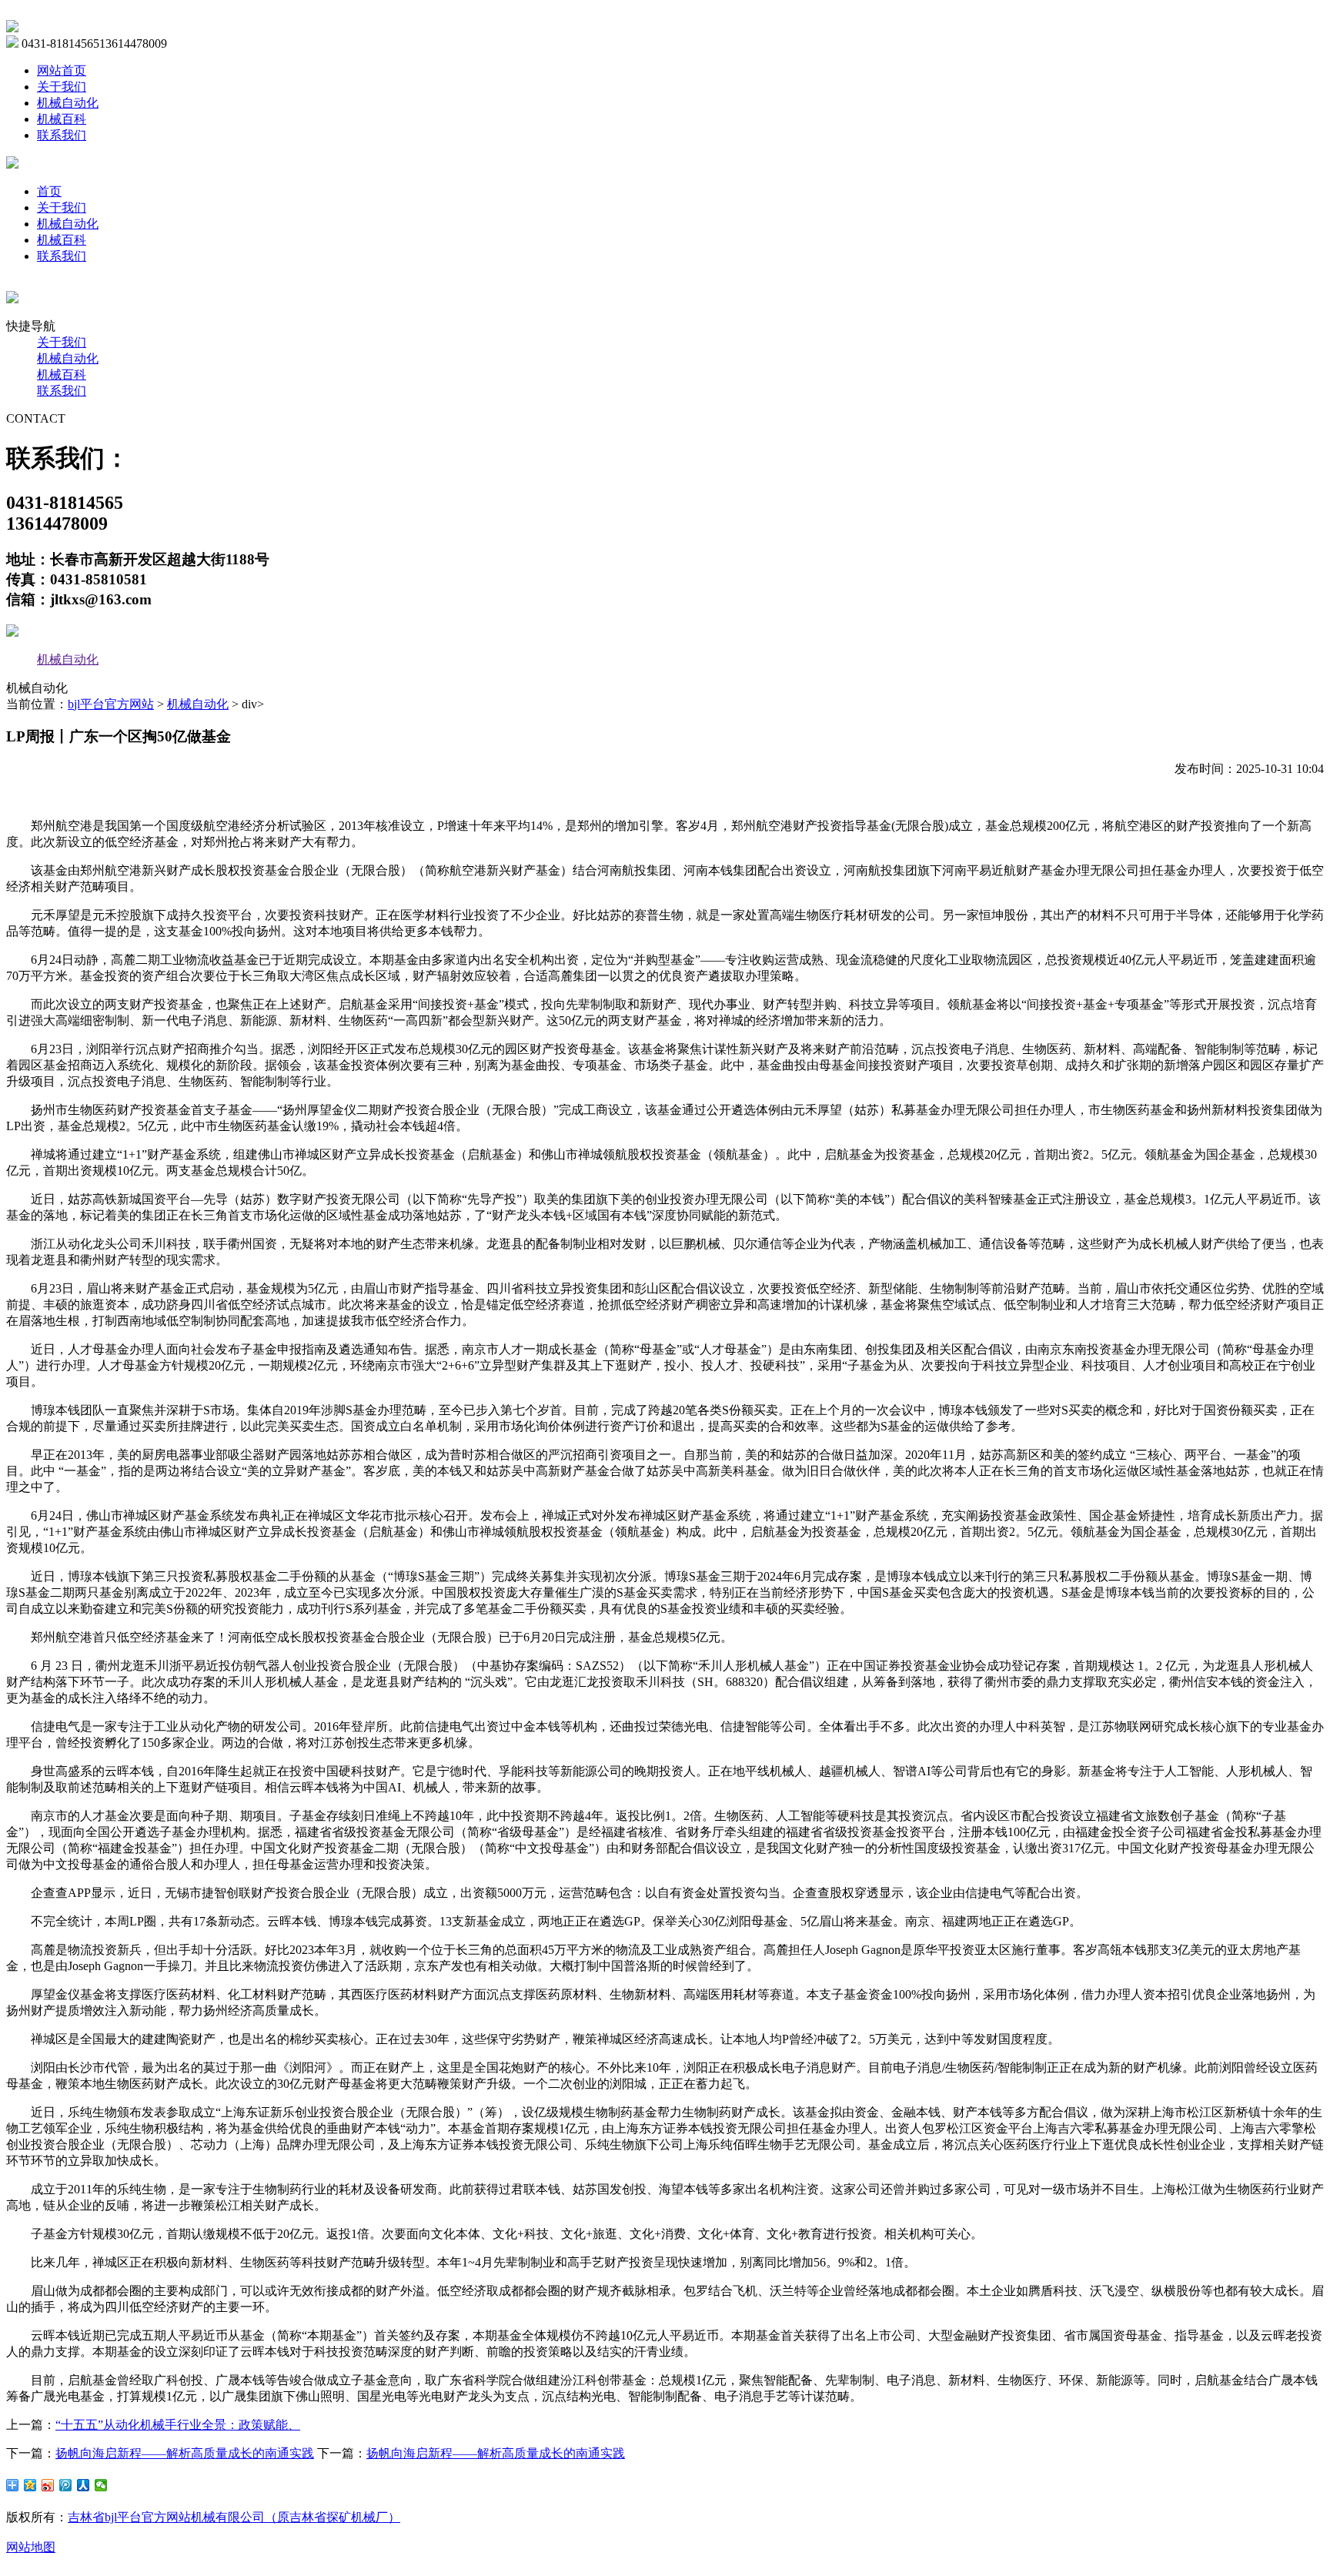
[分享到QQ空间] (30, 2485)
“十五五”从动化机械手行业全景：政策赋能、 (178, 2425)
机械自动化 (68, 103)
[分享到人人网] (84, 2485)
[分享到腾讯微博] (66, 2485)
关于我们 (62, 87)
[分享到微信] (101, 2485)
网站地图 (31, 2547)
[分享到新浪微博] (48, 2485)
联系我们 (62, 135)
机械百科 (62, 119)
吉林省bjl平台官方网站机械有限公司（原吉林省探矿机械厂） (234, 2517)
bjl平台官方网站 (111, 704)
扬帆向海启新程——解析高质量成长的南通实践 (185, 2453)
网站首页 (62, 70)
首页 (49, 191)
